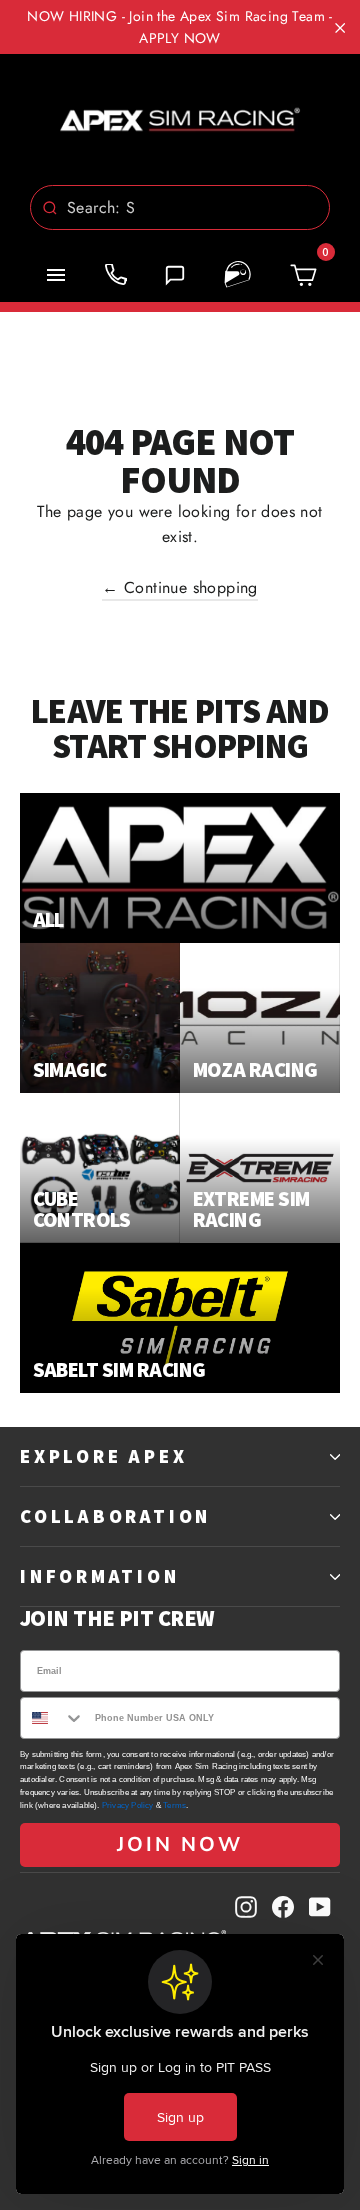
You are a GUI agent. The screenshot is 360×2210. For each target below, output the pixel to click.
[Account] (238, 275)
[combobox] (180, 207)
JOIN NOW (180, 1844)
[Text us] (175, 275)
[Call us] (116, 275)
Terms (174, 1805)
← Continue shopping (180, 587)
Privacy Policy (128, 1805)
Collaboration (115, 1516)
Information (100, 1576)
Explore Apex (103, 1456)
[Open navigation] (56, 275)
